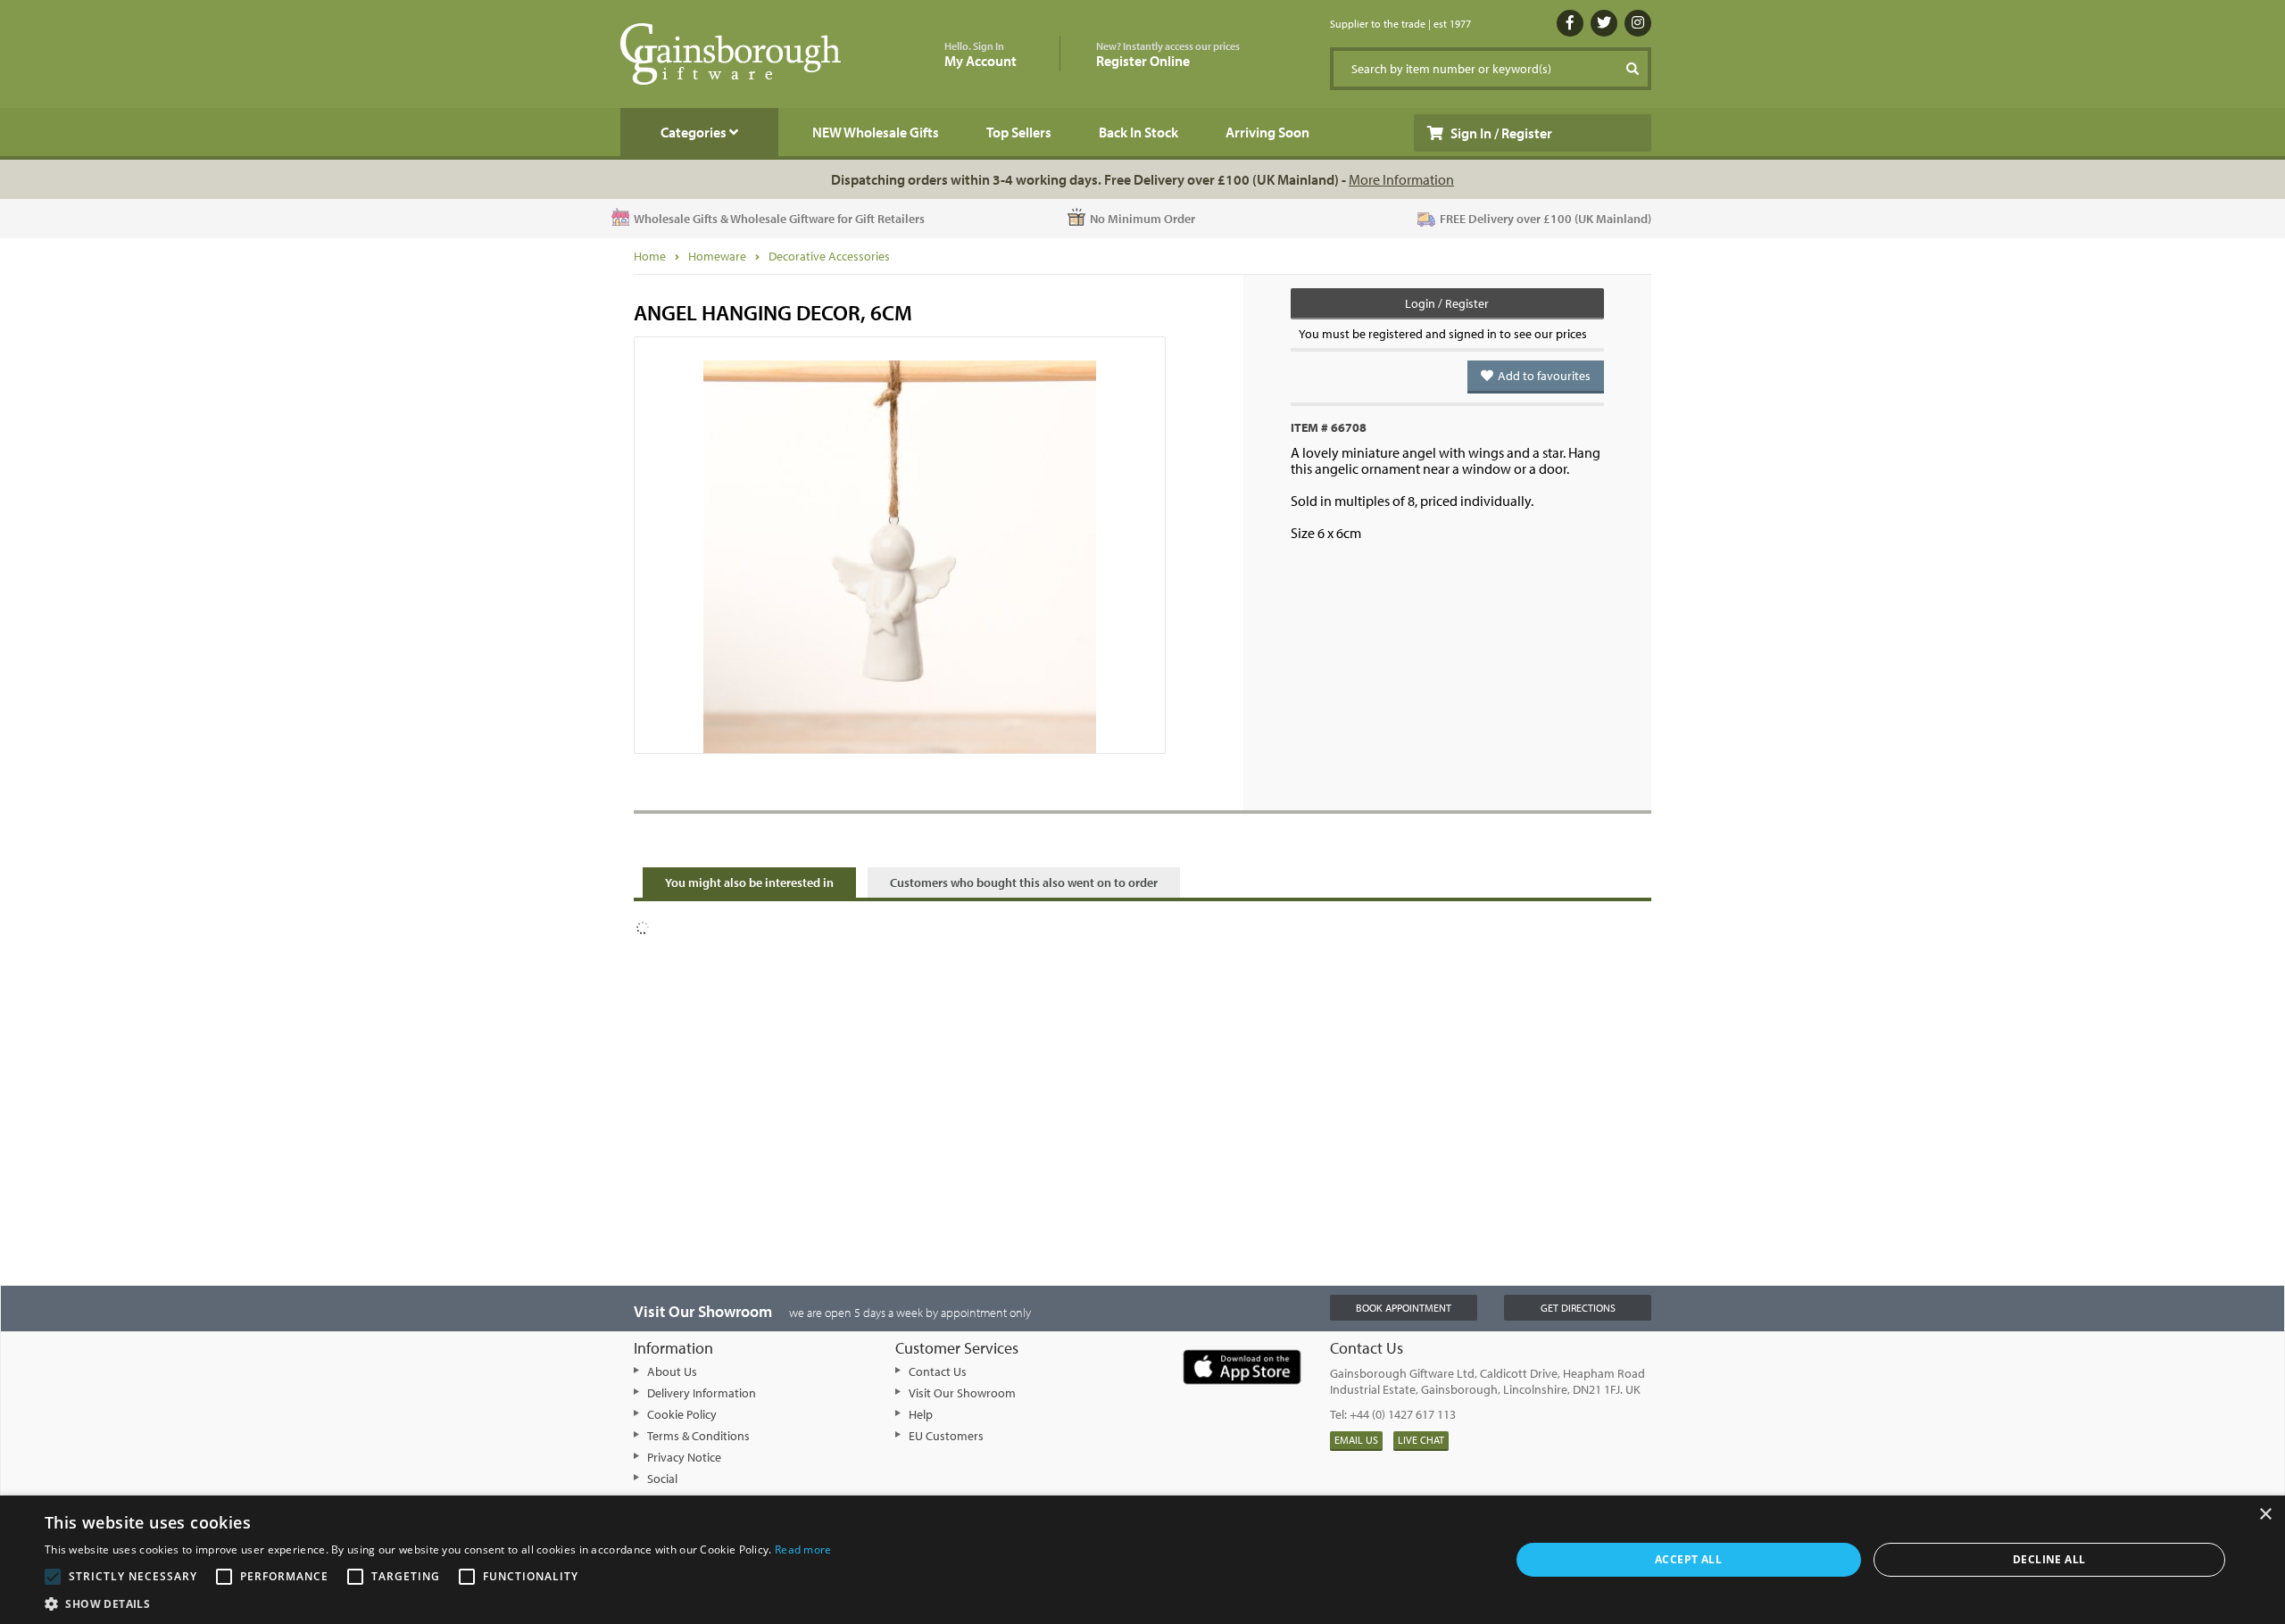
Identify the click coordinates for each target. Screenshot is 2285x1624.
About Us (672, 1371)
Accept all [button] (1688, 1559)
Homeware (717, 256)
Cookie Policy (682, 1414)
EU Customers (946, 1436)
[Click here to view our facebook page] (1570, 23)
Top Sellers (1019, 132)
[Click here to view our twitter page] (1604, 23)
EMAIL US (1356, 1440)
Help (921, 1414)
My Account (980, 55)
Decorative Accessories (829, 256)
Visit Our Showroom (962, 1393)
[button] (438, 1603)
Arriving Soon (1267, 132)
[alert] (1142, 1560)
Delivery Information (702, 1393)
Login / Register (1447, 303)
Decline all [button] (2049, 1559)
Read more (803, 1549)
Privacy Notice (684, 1457)
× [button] (2265, 1515)
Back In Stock (1138, 132)
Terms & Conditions (698, 1436)
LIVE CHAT (1421, 1440)
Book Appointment (1404, 1308)
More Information (1401, 179)
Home (650, 256)
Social (662, 1479)
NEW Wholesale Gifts (876, 132)
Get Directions (1578, 1308)
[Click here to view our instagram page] (1638, 23)
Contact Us (938, 1371)
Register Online (1168, 55)
